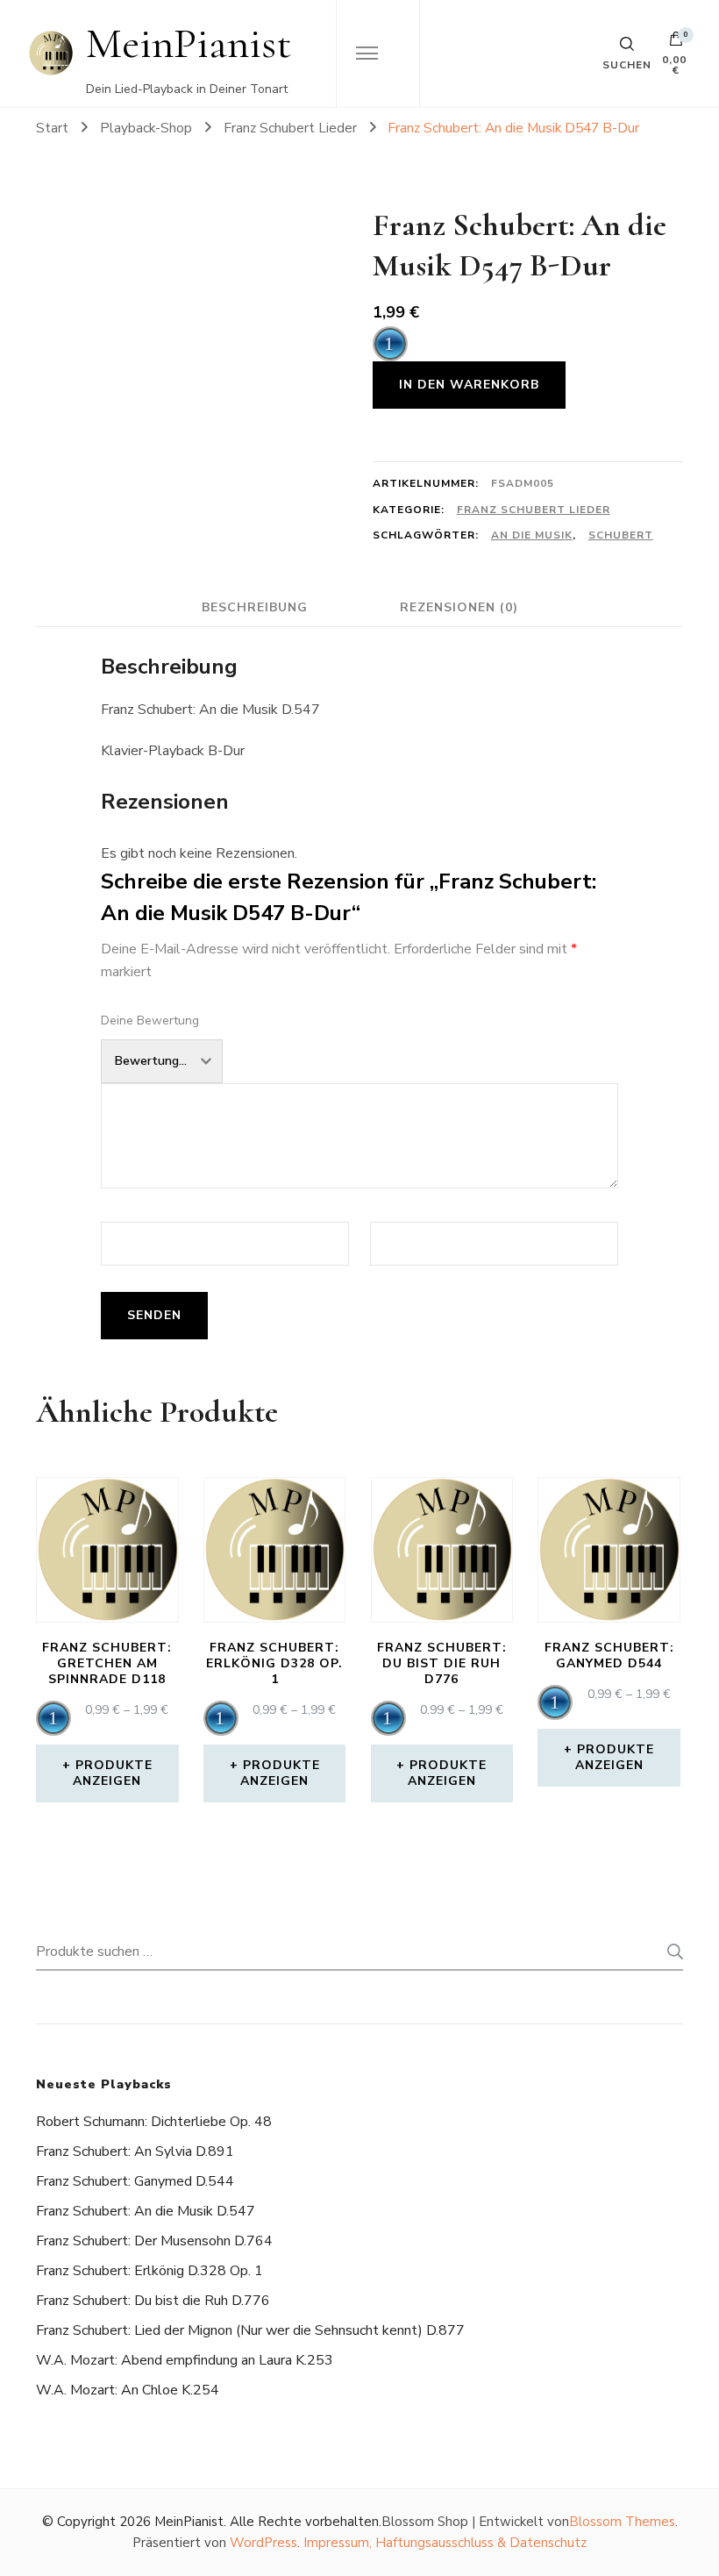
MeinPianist (189, 43)
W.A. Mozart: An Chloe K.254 (128, 2390)
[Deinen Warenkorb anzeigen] (676, 43)
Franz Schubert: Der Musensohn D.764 (154, 2241)
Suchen (670, 1952)
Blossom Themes (622, 2522)
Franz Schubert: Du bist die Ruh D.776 (153, 2301)
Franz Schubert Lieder (534, 510)
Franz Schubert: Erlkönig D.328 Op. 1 (149, 2271)
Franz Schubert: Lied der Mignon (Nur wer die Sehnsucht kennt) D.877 (250, 2330)
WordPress (263, 2543)
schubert (621, 535)
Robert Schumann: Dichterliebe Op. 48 (154, 2122)
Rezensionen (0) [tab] (459, 607)
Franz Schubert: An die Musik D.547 (146, 2211)
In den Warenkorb (469, 385)
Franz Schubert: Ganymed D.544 (135, 2181)
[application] (390, 344)
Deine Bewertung (150, 1020)
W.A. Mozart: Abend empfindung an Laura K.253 (185, 2360)
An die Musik (532, 535)
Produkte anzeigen (113, 1773)
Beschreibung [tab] (255, 607)
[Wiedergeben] (390, 344)
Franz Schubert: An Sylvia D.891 (135, 2151)
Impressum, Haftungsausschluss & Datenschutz (445, 2543)
